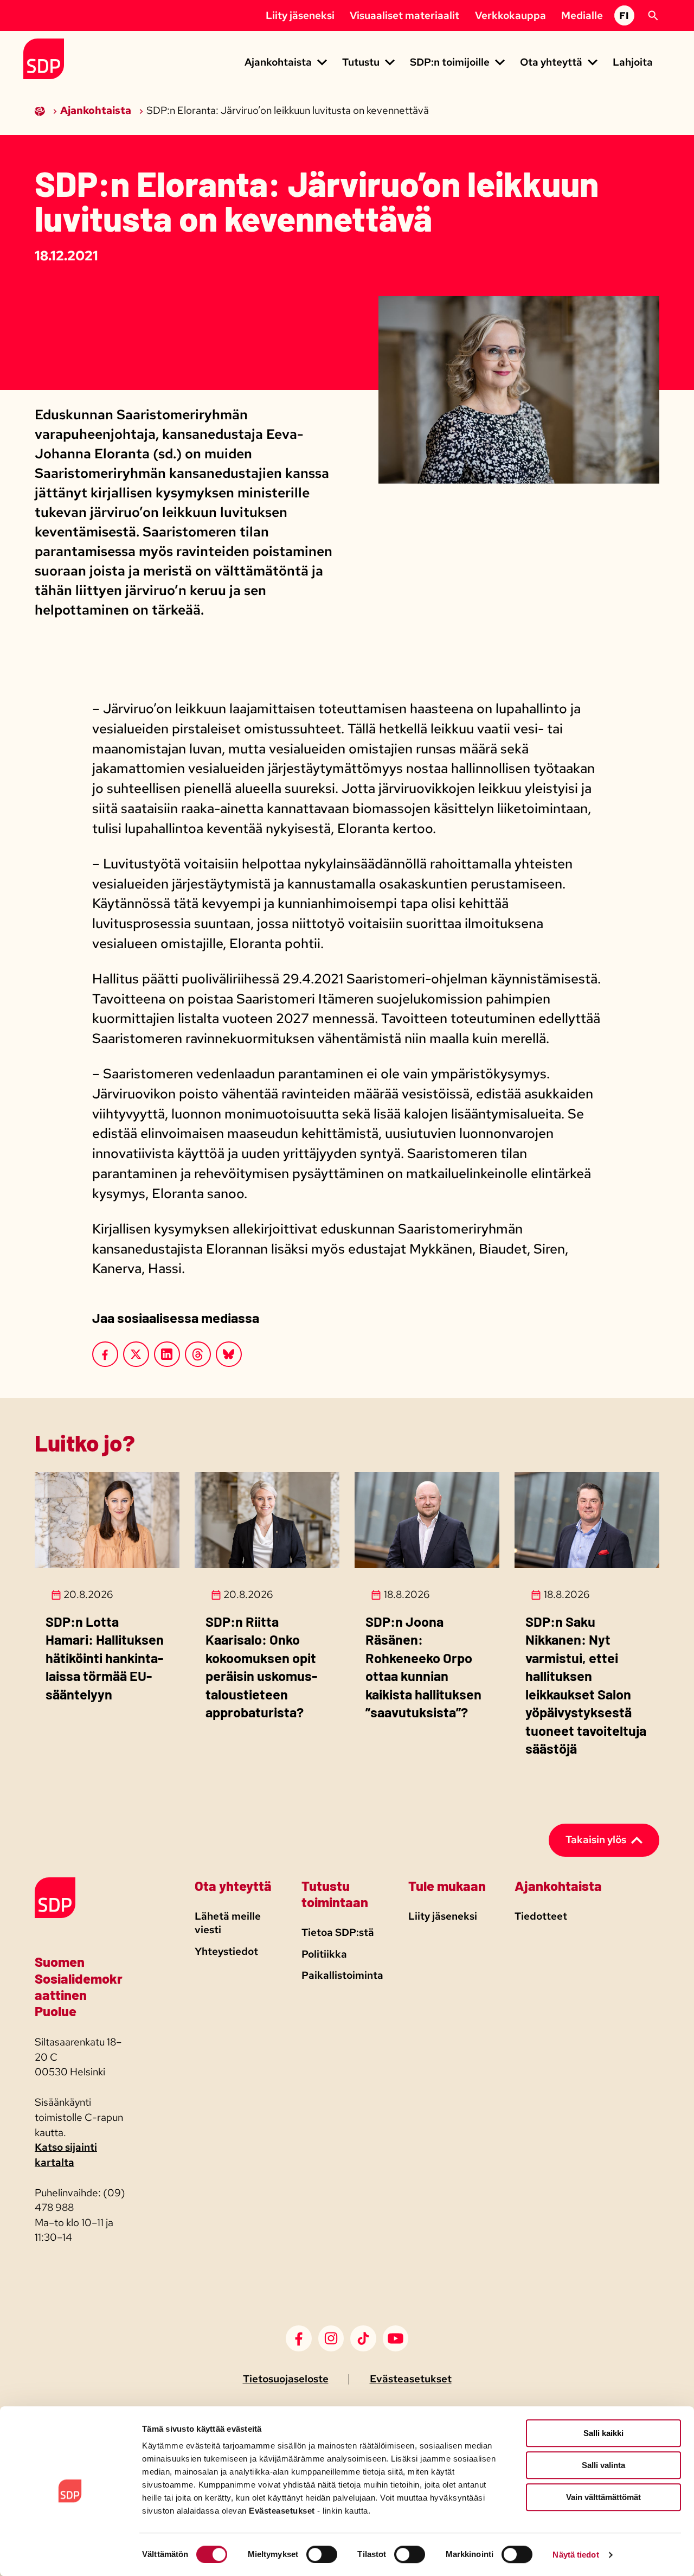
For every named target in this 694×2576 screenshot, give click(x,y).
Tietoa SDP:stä (338, 1932)
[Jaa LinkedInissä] (167, 1354)
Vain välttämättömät (603, 2497)
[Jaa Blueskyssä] (229, 1354)
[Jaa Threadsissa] (198, 1354)
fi (624, 15)
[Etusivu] (41, 110)
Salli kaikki (603, 2433)
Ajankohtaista (97, 110)
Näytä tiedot (576, 2555)
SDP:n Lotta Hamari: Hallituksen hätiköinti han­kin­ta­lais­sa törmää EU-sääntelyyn (105, 1658)
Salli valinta (603, 2465)
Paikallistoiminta (342, 1975)
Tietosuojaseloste (286, 2379)
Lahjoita (633, 62)
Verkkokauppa (510, 15)
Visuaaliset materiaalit (404, 15)
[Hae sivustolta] (653, 16)
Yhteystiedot (226, 1951)
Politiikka (324, 1954)
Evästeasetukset (411, 2379)
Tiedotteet (541, 1916)
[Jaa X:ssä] (136, 1354)
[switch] (322, 2554)
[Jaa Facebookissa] (105, 1354)
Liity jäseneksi (300, 15)
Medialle (582, 15)
